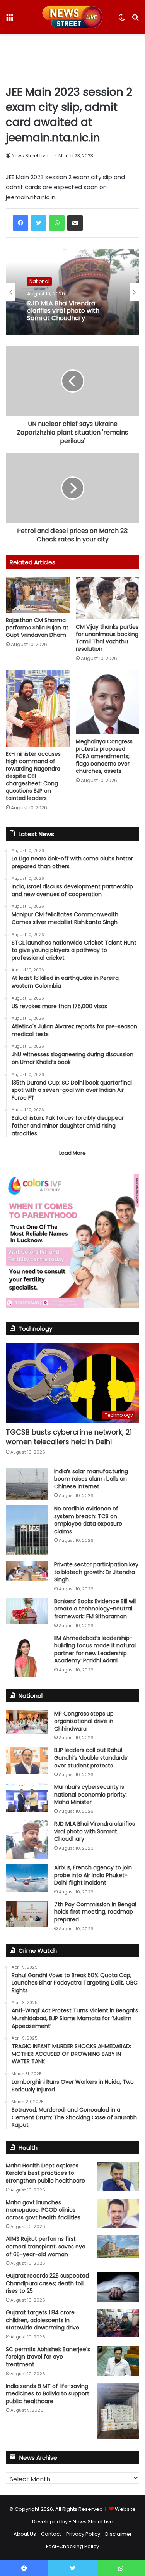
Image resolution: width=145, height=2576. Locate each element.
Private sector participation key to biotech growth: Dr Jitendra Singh (96, 1572)
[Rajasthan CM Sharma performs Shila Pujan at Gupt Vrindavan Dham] (38, 595)
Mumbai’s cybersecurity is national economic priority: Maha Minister (90, 1794)
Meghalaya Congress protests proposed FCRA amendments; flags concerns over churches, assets (104, 756)
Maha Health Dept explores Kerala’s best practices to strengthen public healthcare (45, 2173)
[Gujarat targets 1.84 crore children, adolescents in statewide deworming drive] (118, 2323)
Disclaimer (119, 2534)
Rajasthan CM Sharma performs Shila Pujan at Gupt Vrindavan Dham (37, 628)
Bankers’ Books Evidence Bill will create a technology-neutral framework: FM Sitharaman (95, 1609)
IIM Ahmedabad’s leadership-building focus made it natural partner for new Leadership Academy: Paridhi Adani (95, 1649)
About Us (25, 2534)
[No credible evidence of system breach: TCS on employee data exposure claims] (27, 1530)
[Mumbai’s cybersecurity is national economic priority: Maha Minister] (27, 1798)
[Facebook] (20, 223)
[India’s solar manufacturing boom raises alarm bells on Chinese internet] (27, 1484)
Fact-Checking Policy (72, 2546)
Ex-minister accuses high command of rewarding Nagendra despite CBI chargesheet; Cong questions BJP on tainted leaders (33, 776)
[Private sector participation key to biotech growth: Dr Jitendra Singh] (27, 1571)
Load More (72, 1153)
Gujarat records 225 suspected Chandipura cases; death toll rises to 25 (47, 2283)
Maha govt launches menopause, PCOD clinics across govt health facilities (43, 2210)
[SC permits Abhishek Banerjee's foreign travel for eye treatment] (118, 2361)
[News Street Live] (72, 17)
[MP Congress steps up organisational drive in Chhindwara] (27, 1722)
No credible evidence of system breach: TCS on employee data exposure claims (88, 1520)
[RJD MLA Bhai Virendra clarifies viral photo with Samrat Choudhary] (27, 1839)
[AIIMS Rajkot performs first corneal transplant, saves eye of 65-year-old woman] (118, 2247)
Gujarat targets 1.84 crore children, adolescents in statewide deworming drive (43, 2320)
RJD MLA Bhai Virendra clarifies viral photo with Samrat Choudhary (63, 311)
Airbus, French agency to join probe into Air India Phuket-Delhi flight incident (93, 1875)
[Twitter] (39, 223)
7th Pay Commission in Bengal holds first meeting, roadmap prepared (95, 1912)
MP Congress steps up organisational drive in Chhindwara (84, 1721)
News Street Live (30, 156)
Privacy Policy (83, 2534)
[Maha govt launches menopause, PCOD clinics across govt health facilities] (118, 2213)
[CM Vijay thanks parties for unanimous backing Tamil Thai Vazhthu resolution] (108, 598)
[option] (72, 292)
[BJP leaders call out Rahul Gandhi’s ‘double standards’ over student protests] (27, 1760)
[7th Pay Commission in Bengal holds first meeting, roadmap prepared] (27, 1914)
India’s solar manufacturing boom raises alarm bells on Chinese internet (91, 1479)
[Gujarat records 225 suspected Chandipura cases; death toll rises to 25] (118, 2287)
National (39, 281)
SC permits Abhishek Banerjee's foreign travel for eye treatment (48, 2357)
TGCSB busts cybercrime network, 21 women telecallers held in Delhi (69, 1437)
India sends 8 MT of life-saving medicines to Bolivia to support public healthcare (48, 2394)
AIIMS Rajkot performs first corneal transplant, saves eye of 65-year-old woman (46, 2246)
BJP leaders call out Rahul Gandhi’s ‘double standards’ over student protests (91, 1758)
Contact (51, 2534)
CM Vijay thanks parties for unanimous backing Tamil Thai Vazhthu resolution (107, 638)
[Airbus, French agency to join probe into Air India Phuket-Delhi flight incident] (27, 1878)
